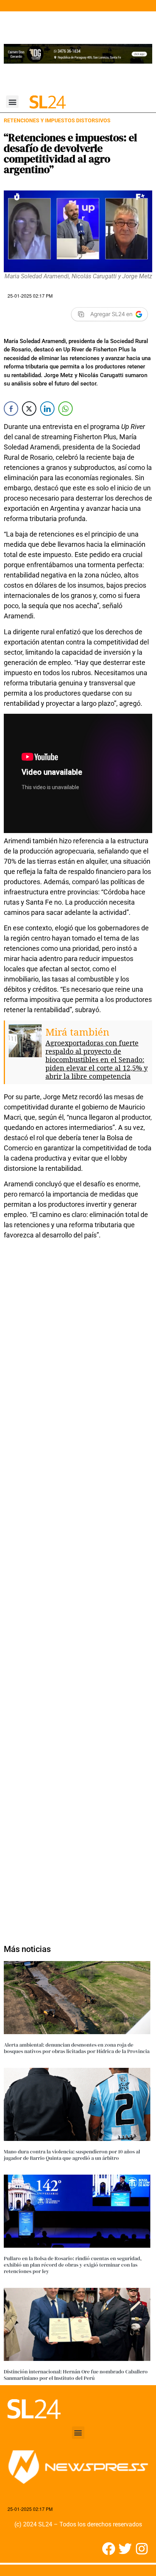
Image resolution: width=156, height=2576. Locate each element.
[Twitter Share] (29, 409)
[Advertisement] (78, 1588)
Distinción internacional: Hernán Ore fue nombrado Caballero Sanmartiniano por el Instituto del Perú (76, 2375)
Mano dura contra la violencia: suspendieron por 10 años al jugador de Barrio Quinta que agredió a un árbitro (72, 2155)
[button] (12, 102)
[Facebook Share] (11, 409)
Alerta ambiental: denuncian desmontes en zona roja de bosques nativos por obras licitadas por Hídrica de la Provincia (77, 2048)
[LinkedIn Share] (47, 409)
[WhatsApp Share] (66, 409)
